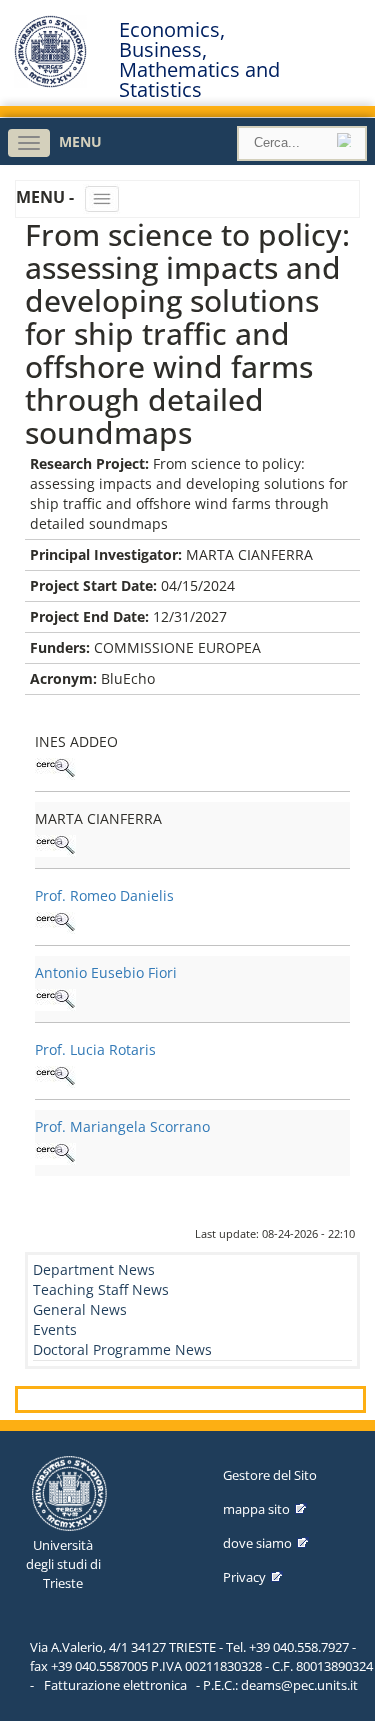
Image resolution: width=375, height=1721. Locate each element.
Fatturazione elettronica (115, 1685)
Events (55, 1329)
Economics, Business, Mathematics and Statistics (199, 60)
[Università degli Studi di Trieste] (50, 82)
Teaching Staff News (101, 1289)
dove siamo (257, 1543)
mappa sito (256, 1509)
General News (80, 1309)
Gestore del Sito (270, 1475)
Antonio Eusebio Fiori (106, 972)
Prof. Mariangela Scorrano (122, 1126)
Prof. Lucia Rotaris (95, 1049)
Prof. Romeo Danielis (104, 895)
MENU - (47, 197)
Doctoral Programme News (122, 1349)
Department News (94, 1269)
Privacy (244, 1577)
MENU (80, 141)
